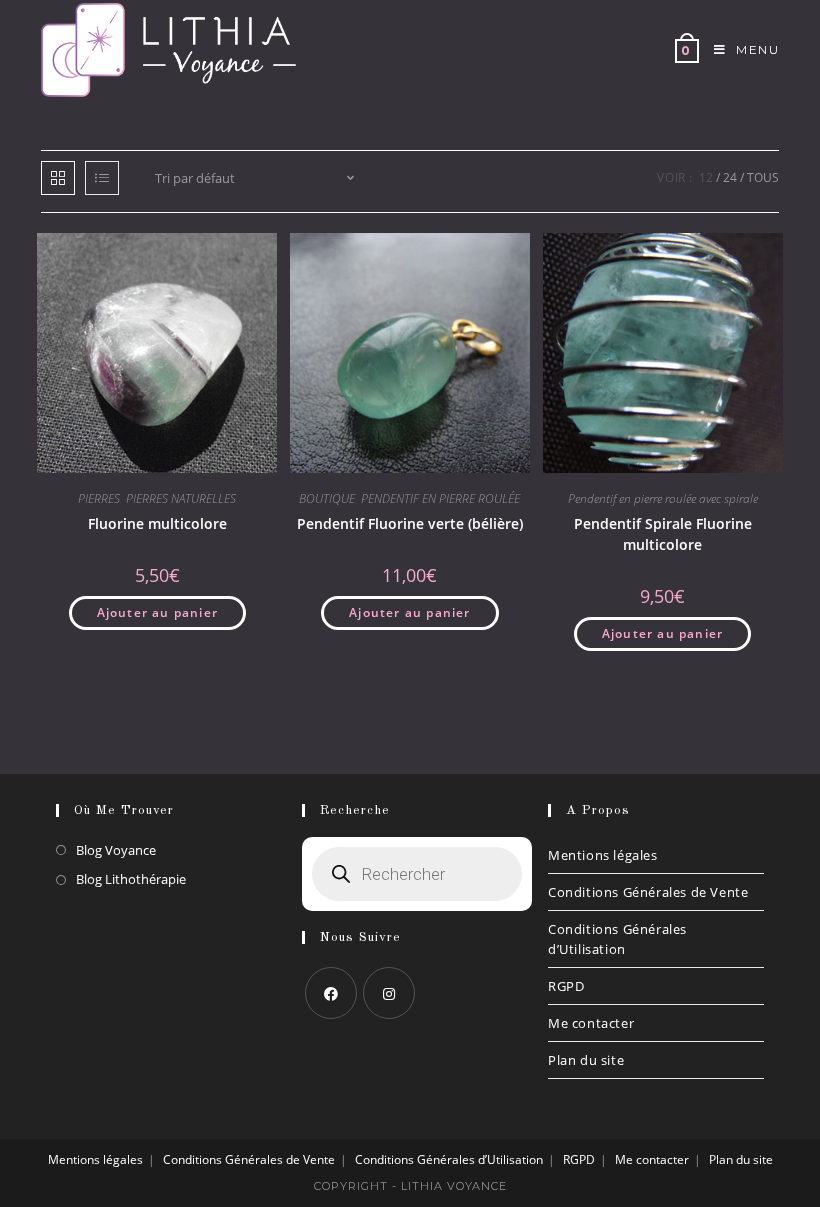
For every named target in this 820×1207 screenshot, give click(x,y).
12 (706, 177)
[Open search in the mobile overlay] (417, 874)
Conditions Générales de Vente (648, 892)
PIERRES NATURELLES (181, 498)
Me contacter (591, 1023)
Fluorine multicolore (157, 523)
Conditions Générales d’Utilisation (617, 939)
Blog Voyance (116, 850)
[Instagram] (389, 993)
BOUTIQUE (327, 498)
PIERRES (99, 498)
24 (730, 177)
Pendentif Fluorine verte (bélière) (410, 523)
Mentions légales (603, 855)
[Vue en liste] (102, 178)
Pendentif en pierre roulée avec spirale (663, 498)
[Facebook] (331, 993)
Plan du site (586, 1060)
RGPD (566, 986)
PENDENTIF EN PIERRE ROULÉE (440, 498)
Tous (763, 177)
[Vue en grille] (58, 178)
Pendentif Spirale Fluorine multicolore (663, 534)
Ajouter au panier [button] (157, 612)
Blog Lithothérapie (131, 879)
